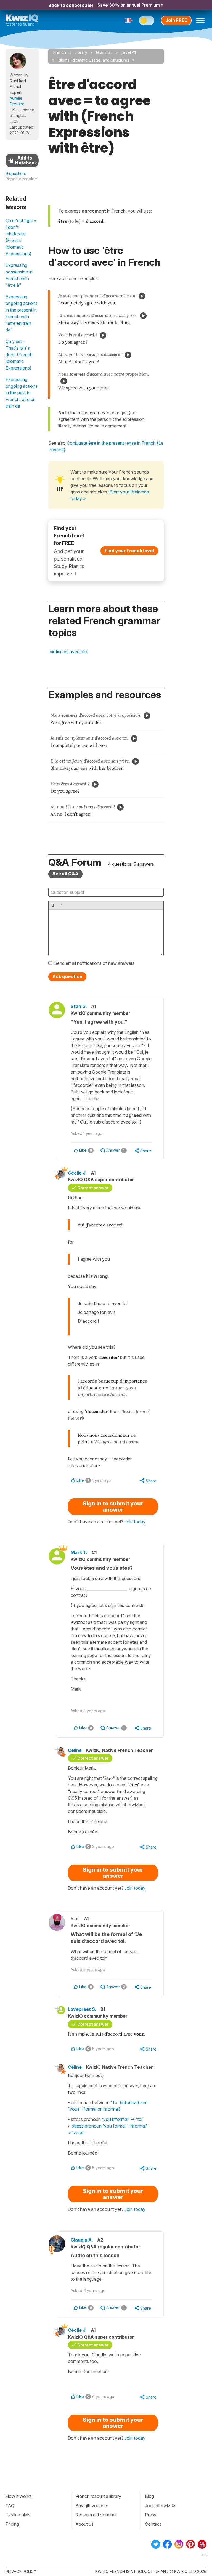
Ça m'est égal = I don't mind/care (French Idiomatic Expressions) (21, 237)
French (60, 52)
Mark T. (79, 1552)
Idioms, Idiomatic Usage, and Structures (93, 60)
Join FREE (176, 20)
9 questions (16, 173)
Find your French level (129, 551)
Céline (75, 1750)
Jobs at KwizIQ (160, 2506)
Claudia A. (82, 2240)
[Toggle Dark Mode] (147, 21)
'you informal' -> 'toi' (123, 2119)
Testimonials (18, 2515)
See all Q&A (65, 874)
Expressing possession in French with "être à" (19, 275)
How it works (19, 2496)
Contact (153, 2524)
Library (81, 52)
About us (84, 2524)
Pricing (12, 2524)
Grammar (104, 52)
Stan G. (79, 1006)
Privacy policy (21, 2571)
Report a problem (22, 179)
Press (151, 2515)
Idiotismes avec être (68, 652)
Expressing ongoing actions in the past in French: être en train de (22, 393)
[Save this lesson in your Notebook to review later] (22, 160)
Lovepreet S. (82, 2009)
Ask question (67, 976)
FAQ (10, 2506)
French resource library (98, 2496)
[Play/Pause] (142, 296)
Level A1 (128, 52)
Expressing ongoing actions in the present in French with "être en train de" (22, 313)
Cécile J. (77, 1173)
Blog (149, 2496)
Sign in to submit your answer (113, 1507)
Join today (135, 1522)
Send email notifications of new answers (94, 963)
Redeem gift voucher (96, 2515)
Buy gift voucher (92, 2506)
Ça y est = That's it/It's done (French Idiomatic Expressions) (19, 355)
